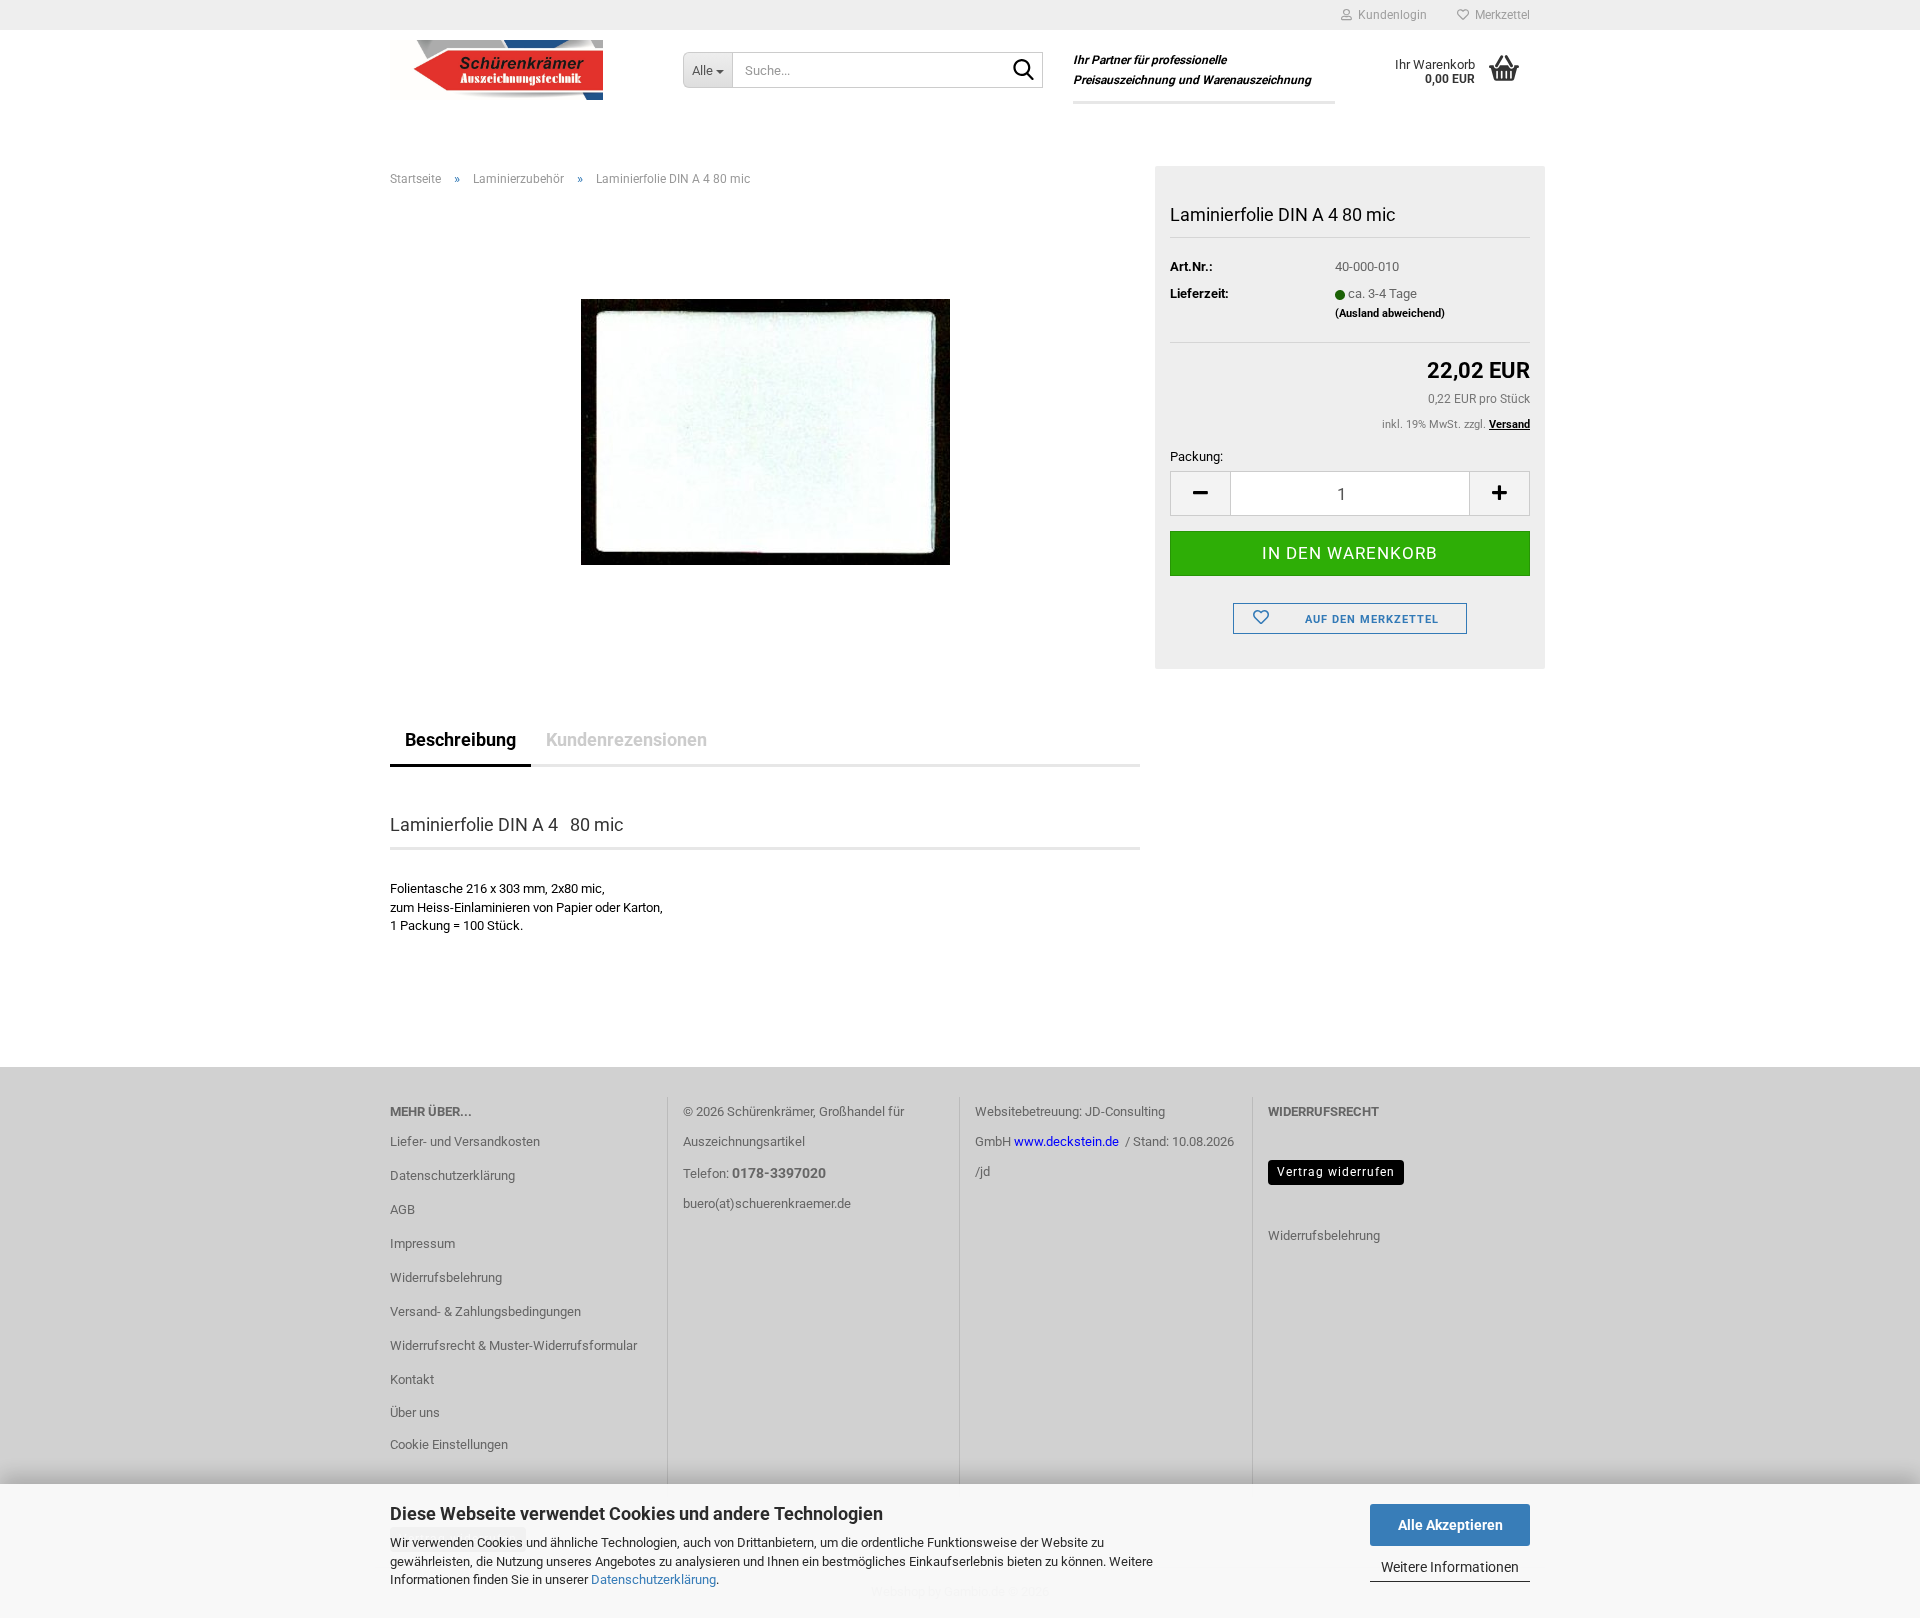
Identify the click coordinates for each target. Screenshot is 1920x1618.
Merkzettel (1499, 15)
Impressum (422, 1243)
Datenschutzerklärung (653, 1579)
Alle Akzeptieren (1450, 1525)
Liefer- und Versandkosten (465, 1141)
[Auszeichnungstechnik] (521, 70)
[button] (1200, 493)
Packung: (1196, 456)
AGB (402, 1209)
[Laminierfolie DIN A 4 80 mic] (765, 427)
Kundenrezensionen (626, 739)
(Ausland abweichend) (1390, 313)
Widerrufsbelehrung (446, 1277)
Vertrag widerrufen (1336, 1172)
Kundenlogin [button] (1389, 15)
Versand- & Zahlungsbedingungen (485, 1311)
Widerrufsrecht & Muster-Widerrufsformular (513, 1345)
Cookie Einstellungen (449, 1444)
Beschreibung (460, 739)
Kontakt (412, 1379)
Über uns (415, 1412)
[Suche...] (1024, 71)
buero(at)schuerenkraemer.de (767, 1203)
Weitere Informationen (1450, 1567)
